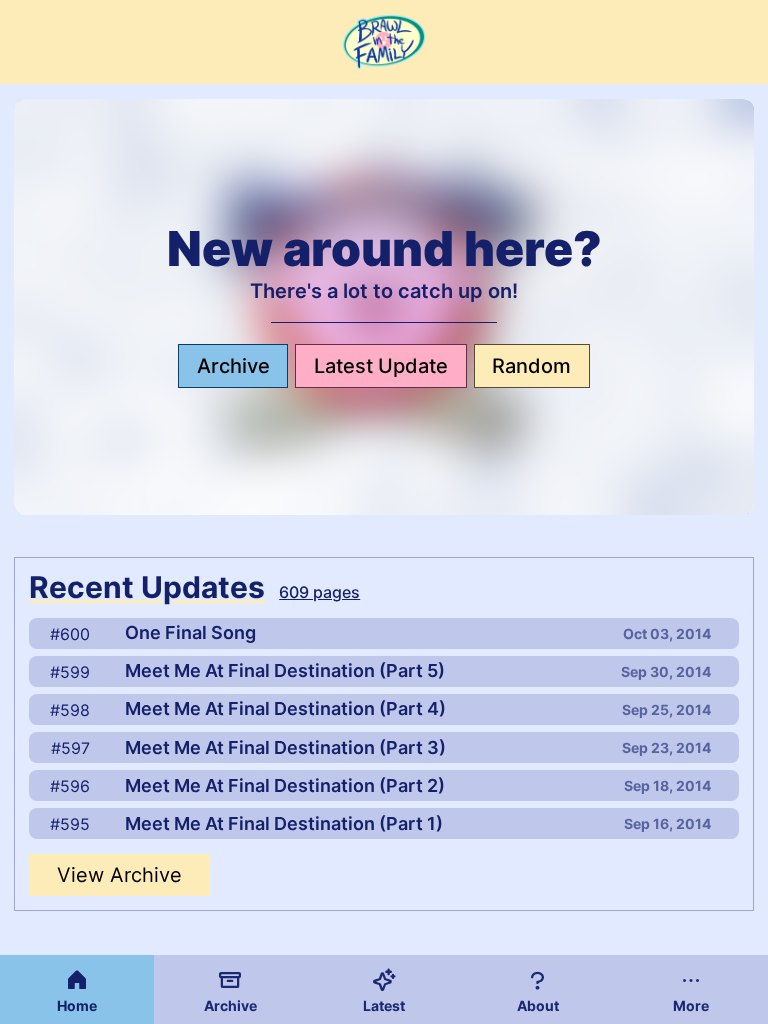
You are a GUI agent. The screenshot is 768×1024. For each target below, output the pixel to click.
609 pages (319, 592)
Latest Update (381, 366)
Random (531, 366)
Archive (233, 366)
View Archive (119, 875)
